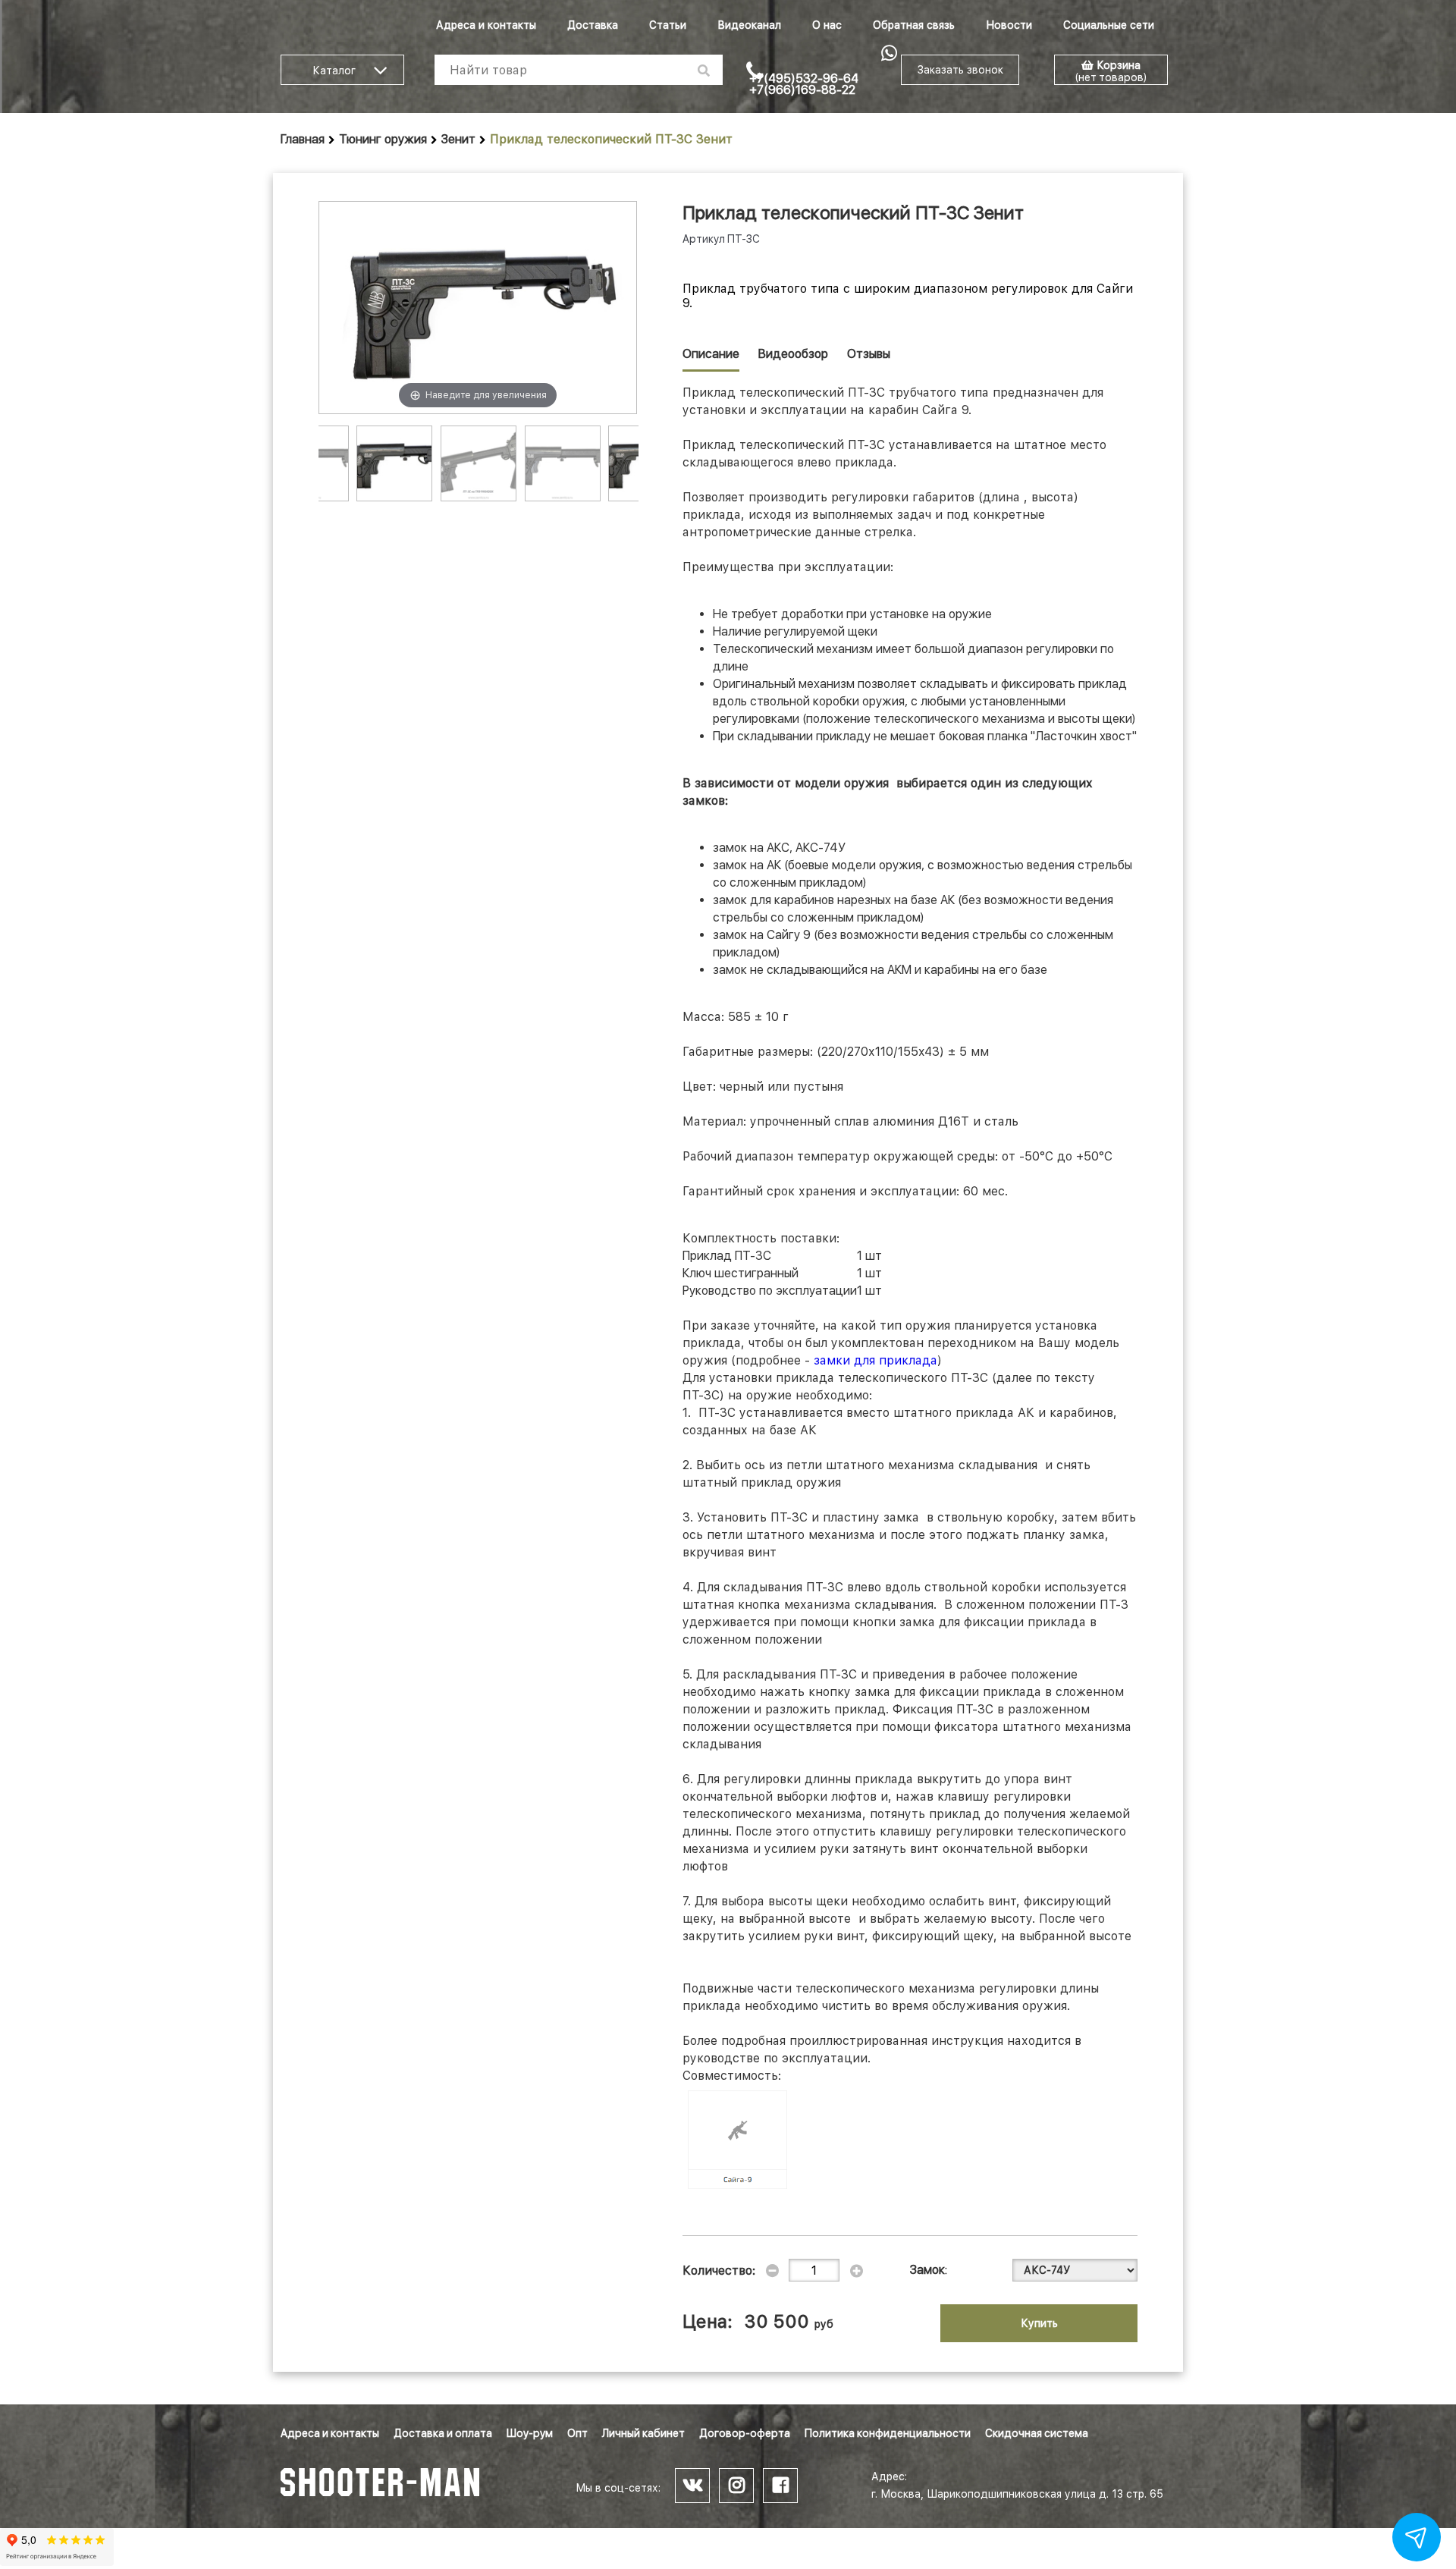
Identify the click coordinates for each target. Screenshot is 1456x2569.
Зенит (458, 139)
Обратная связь (914, 25)
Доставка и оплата (443, 2433)
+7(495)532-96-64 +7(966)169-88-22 (804, 84)
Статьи (668, 25)
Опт (577, 2433)
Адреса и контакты (486, 25)
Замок (927, 2270)
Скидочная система (1037, 2433)
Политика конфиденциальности (888, 2433)
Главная (303, 139)
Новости (1009, 25)
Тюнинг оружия (383, 139)
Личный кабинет (643, 2433)
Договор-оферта (745, 2433)
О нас (827, 25)
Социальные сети (1109, 25)
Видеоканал (749, 25)
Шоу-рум (530, 2433)
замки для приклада (875, 1360)
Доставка (593, 25)
